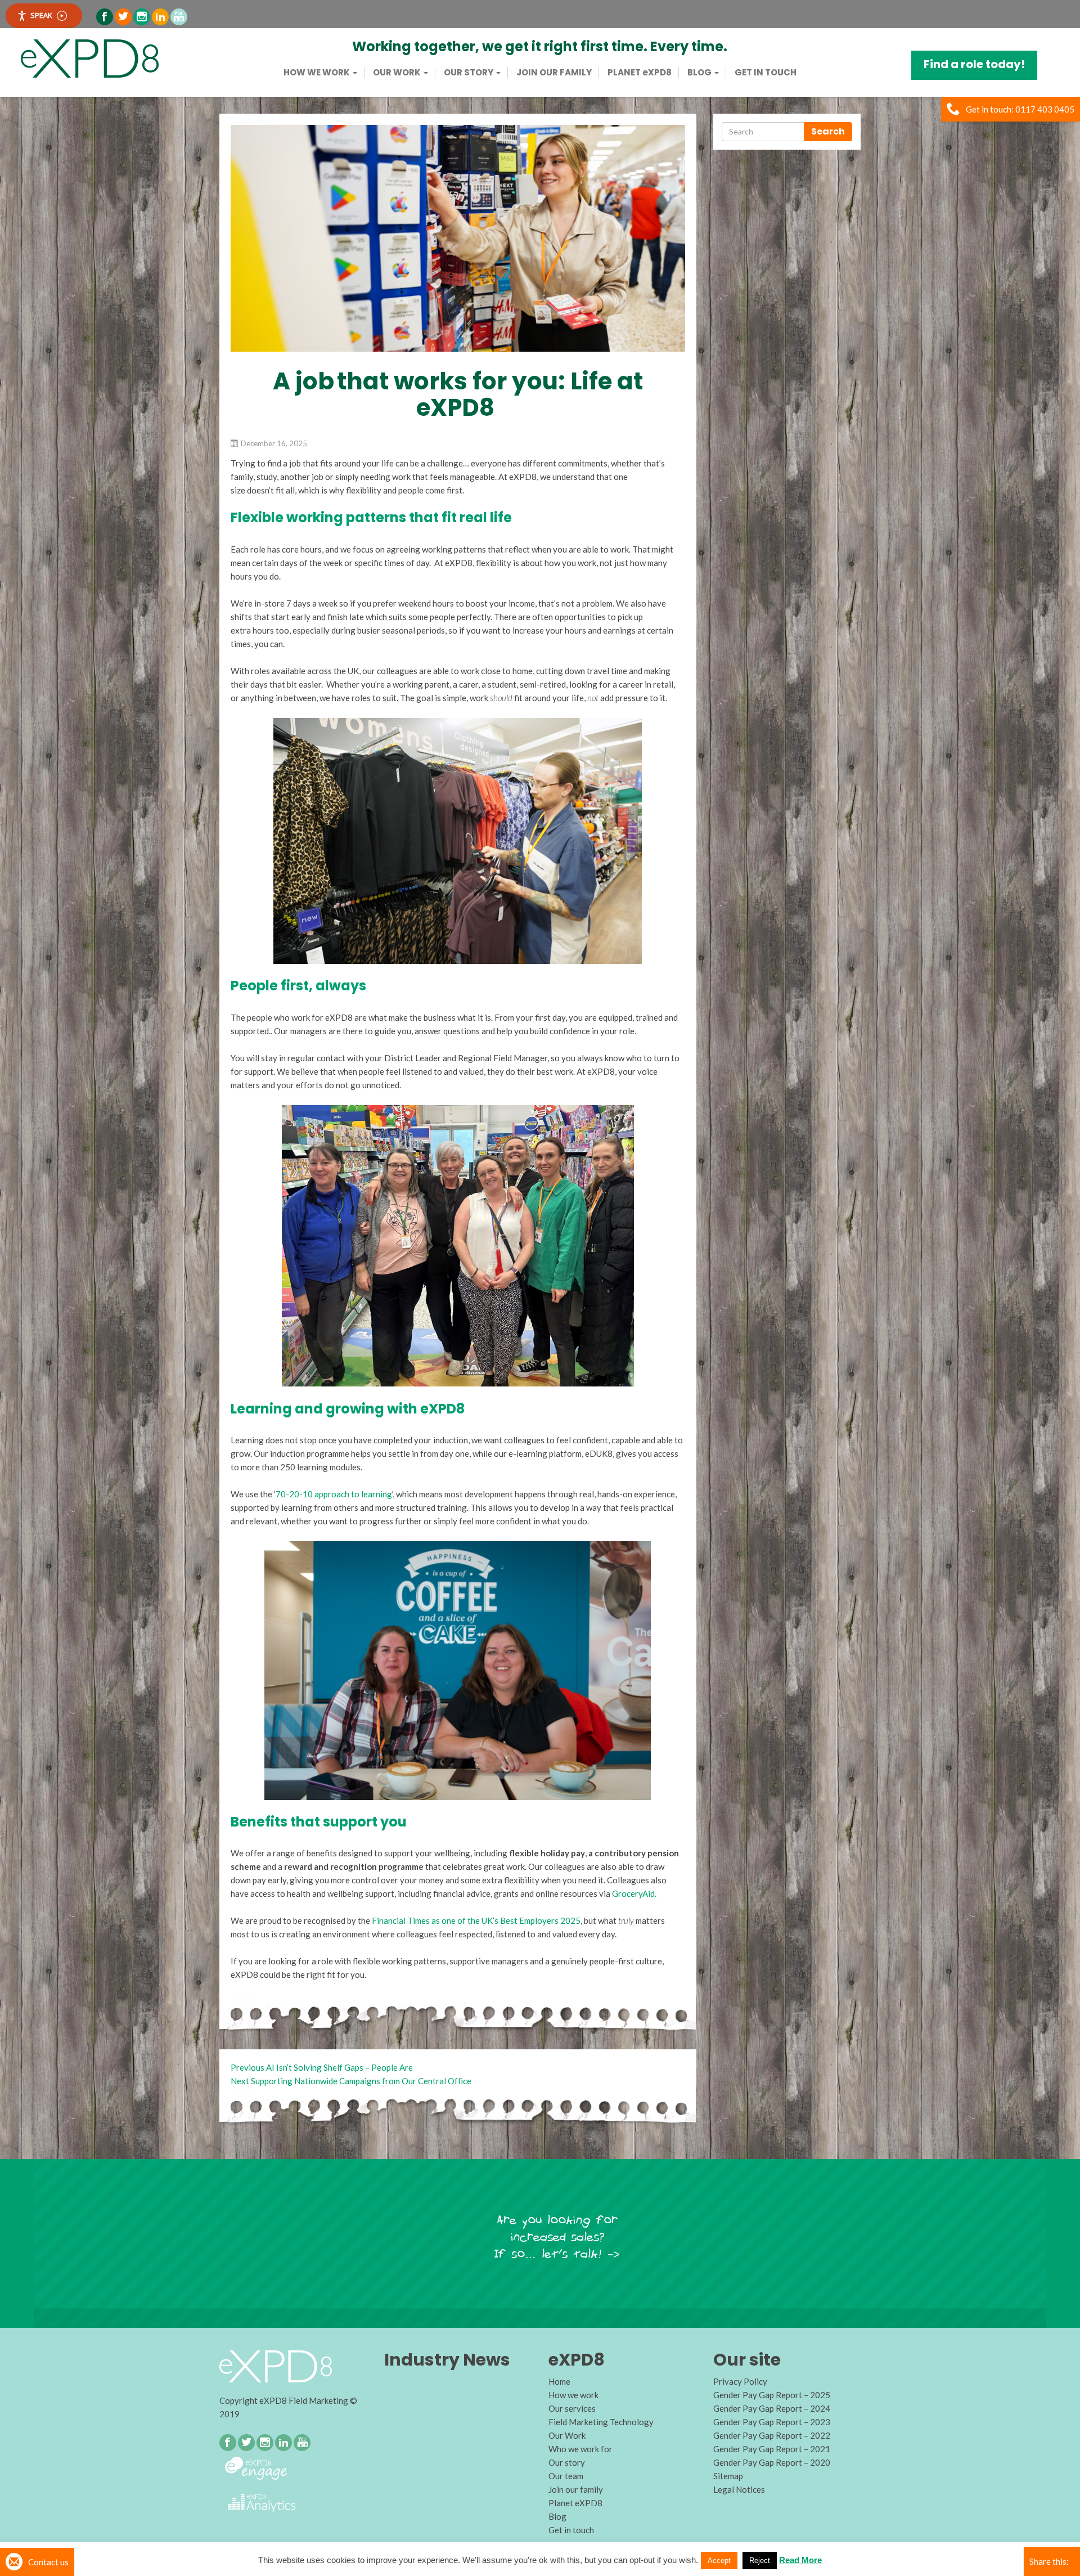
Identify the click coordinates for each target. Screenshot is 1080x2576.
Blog (700, 73)
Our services (572, 2408)
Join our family (554, 73)
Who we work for (580, 2449)
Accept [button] (719, 2561)
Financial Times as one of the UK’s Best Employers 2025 (476, 1920)
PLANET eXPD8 (640, 73)
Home (559, 2381)
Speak (41, 15)
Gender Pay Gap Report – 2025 (772, 2395)
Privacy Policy (740, 2381)
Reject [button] (760, 2561)
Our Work (398, 73)
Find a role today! (974, 64)
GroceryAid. (634, 1893)
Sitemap (728, 2476)
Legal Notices (739, 2489)
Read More (800, 2560)
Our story (469, 73)
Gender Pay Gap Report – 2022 (772, 2435)
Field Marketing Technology (601, 2422)
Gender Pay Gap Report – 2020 (772, 2462)
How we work (318, 73)
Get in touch (766, 73)
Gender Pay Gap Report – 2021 (772, 2449)
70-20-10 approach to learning (334, 1494)
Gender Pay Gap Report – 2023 (772, 2422)
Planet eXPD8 (575, 2503)
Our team (566, 2476)
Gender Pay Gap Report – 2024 (772, 2408)
